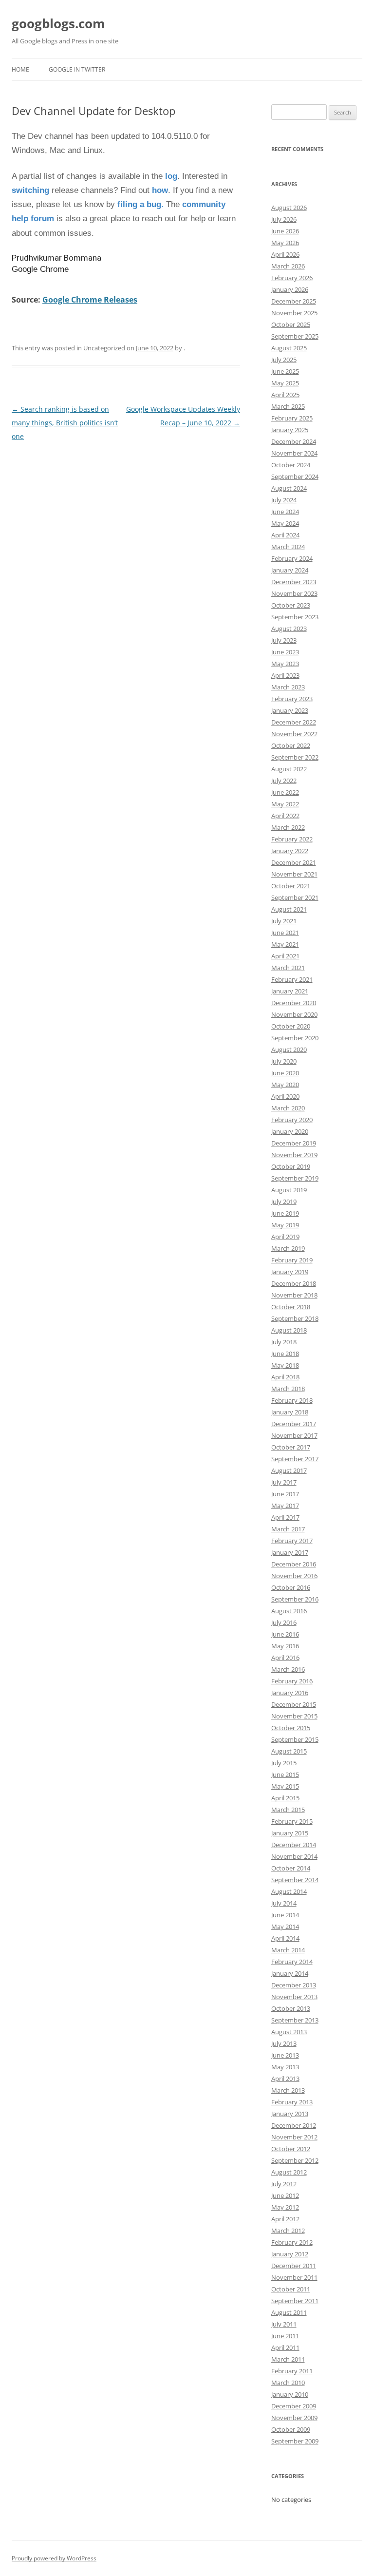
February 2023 (292, 699)
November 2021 (294, 874)
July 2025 (284, 360)
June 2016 (285, 1634)
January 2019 (290, 1272)
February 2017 (292, 1541)
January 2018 (290, 1412)
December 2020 (294, 1003)
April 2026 (285, 254)
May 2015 (285, 1786)
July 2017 (284, 1482)
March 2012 (288, 2231)
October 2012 (291, 2149)
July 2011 (284, 2324)
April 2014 (285, 1938)
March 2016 (288, 1669)
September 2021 (295, 897)
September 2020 (295, 1038)
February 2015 (292, 1821)
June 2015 (285, 1775)
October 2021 (291, 886)
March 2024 (288, 547)
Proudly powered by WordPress (54, 2558)
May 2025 (285, 383)
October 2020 (291, 1026)
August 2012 (289, 2172)
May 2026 (285, 243)
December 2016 (294, 1564)
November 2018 (294, 1295)
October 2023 (291, 605)
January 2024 (290, 570)
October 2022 (291, 745)
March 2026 (288, 266)
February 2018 (292, 1400)
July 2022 (284, 781)
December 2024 (294, 441)
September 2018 (295, 1318)
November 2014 (294, 1856)
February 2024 (292, 558)
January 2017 (290, 1552)
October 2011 (291, 2289)
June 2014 (285, 1915)
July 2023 (284, 640)
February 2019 (292, 1260)
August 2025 (289, 348)
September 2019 (295, 1178)
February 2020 (292, 1120)
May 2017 (285, 1506)
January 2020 (290, 1131)
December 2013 (294, 1985)
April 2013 (285, 2079)
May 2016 (285, 1646)
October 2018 (291, 1307)
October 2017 (291, 1447)
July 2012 (284, 2184)
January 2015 (290, 1833)
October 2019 (291, 1166)
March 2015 (288, 1810)
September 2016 (295, 1599)
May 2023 (285, 664)
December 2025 (294, 301)
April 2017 (285, 1517)
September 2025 (295, 336)
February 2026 (292, 278)
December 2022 (294, 722)
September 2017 (295, 1459)
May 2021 (285, 944)
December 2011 (294, 2266)
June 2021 (285, 933)
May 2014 (285, 1927)
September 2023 (295, 617)
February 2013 (292, 2102)
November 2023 (294, 593)
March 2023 (288, 687)
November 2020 (294, 1014)
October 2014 (291, 1868)
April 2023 (285, 675)
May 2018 (285, 1365)
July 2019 (284, 1202)
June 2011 (285, 2336)
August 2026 (289, 208)
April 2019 (285, 1237)
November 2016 (294, 1576)
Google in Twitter (77, 69)
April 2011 (285, 2347)
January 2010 (290, 2394)
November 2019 (294, 1155)
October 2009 (291, 2429)
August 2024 (289, 488)
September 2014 (295, 1880)
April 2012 (285, 2219)
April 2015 (285, 1798)
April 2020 (285, 1096)
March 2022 (288, 827)
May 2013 (285, 2067)
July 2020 (284, 1061)
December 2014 (294, 1845)
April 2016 (285, 1658)
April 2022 (285, 816)
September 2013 (295, 2020)
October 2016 (291, 1587)
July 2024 (284, 500)
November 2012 (294, 2137)
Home (20, 69)
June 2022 (285, 792)
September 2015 (295, 1739)
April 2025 (285, 395)
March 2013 (288, 2090)
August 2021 (289, 909)
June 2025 (285, 371)
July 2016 (284, 1622)
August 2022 (289, 769)
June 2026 (285, 231)
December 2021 (294, 862)
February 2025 (292, 418)
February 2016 (292, 1681)
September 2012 (295, 2160)
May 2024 (285, 523)
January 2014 (290, 1973)
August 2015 (289, 1751)
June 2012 (285, 2195)
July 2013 (284, 2043)
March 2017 (288, 1529)
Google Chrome (40, 269)
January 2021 (290, 991)
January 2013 (290, 2114)
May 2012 (285, 2207)
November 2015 (294, 1716)
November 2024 (294, 453)
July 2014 (284, 1903)
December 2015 (294, 1704)
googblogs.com (58, 23)
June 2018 (285, 1354)
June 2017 (285, 1494)
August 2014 (289, 1891)
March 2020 (288, 1108)
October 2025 (291, 324)
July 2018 (284, 1342)
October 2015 (291, 1728)
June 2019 (285, 1213)
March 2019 (288, 1248)
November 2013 (294, 1997)
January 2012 (290, 2254)
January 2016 (290, 1693)
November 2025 (294, 313)
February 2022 (292, 839)
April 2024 (285, 535)
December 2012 (294, 2125)
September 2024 (295, 477)
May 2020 (285, 1085)
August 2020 (289, 1049)
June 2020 (285, 1073)
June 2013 (285, 2055)
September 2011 (295, 2301)
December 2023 (294, 582)
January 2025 (290, 430)
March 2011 (288, 2359)
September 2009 (295, 2441)
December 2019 (294, 1143)
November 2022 (294, 734)
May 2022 (285, 804)
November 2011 (294, 2277)
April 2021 (285, 956)
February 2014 (292, 1962)
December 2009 (294, 2406)
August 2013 (289, 2032)
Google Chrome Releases (90, 300)
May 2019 (285, 1225)
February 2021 (292, 979)
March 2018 (288, 1389)
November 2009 (294, 2418)
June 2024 (285, 512)
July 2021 (284, 921)
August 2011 (289, 2312)
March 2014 (288, 1950)
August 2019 (289, 1190)
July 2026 (284, 219)
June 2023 (285, 652)
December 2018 (294, 1283)
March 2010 (288, 2383)
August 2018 (289, 1330)
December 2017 (294, 1424)
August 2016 (289, 1611)
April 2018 (285, 1377)
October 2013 (291, 2008)
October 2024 (291, 465)
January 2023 (290, 710)
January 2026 (290, 289)
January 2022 (290, 851)
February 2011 (292, 2371)
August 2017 (289, 1470)
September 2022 (295, 757)
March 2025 (288, 406)
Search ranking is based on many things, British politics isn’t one (65, 423)
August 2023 (289, 629)
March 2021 (288, 968)
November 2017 (294, 1435)
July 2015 (284, 1763)
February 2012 (292, 2242)
